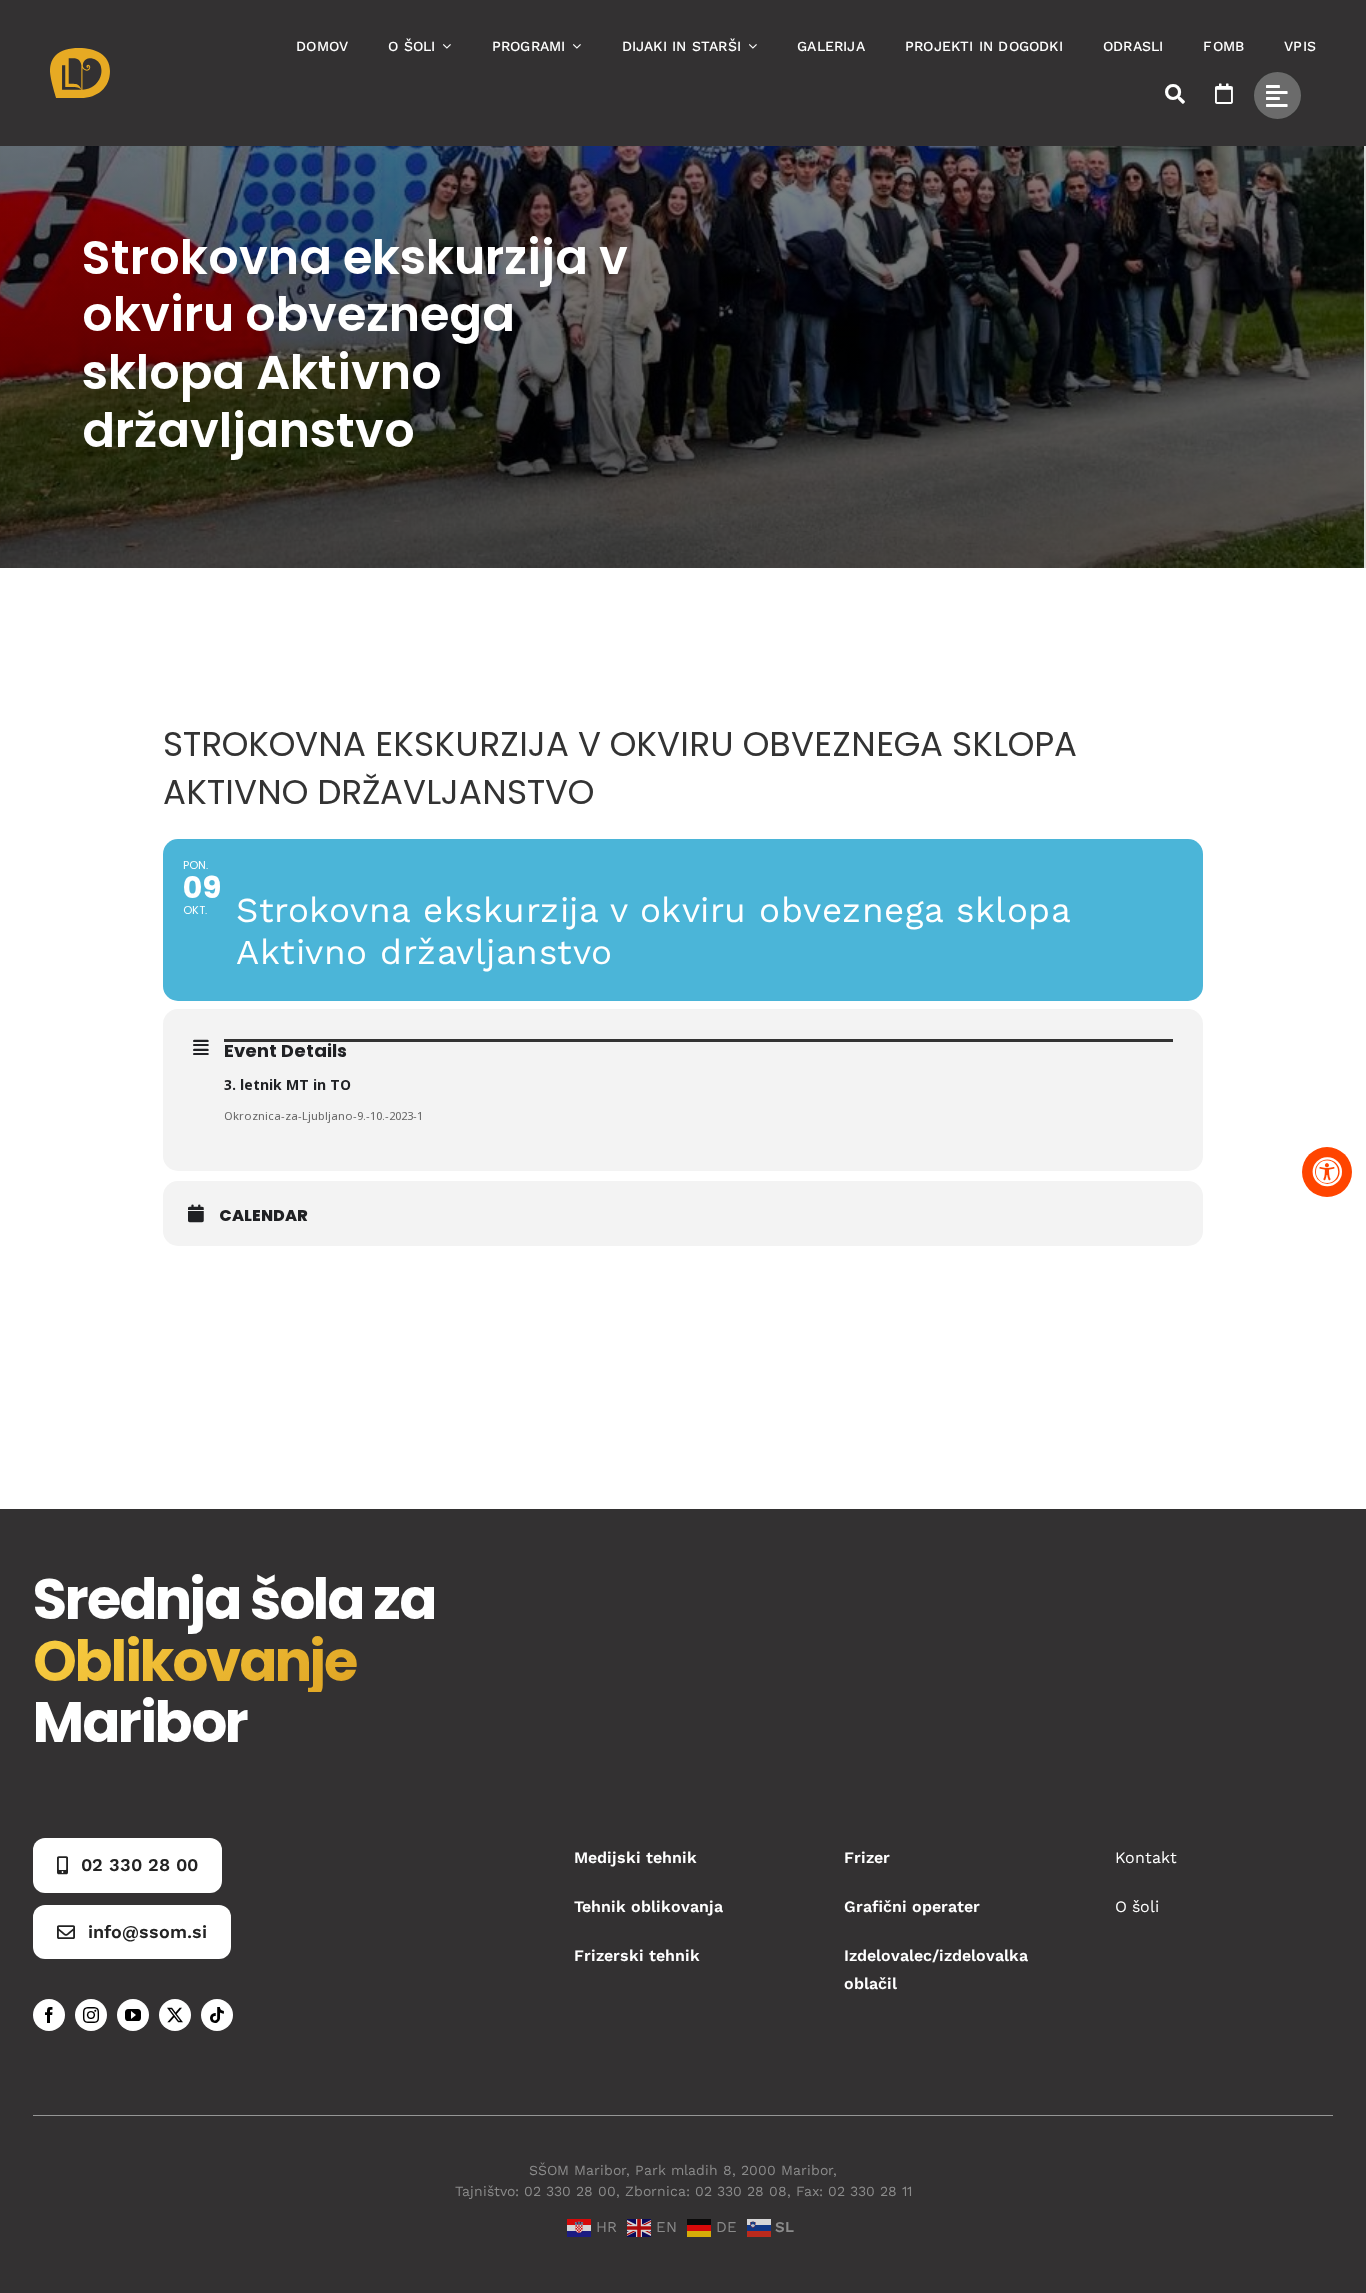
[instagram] (91, 2015)
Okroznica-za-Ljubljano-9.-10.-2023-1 (323, 1115)
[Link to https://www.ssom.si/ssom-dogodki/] (1224, 94)
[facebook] (49, 2015)
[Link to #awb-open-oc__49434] (1277, 95)
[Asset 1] (80, 55)
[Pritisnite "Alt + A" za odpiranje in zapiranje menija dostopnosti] (1327, 1172)
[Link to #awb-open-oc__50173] (1175, 94)
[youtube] (133, 2015)
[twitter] (175, 2015)
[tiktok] (217, 2015)
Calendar (263, 1216)
